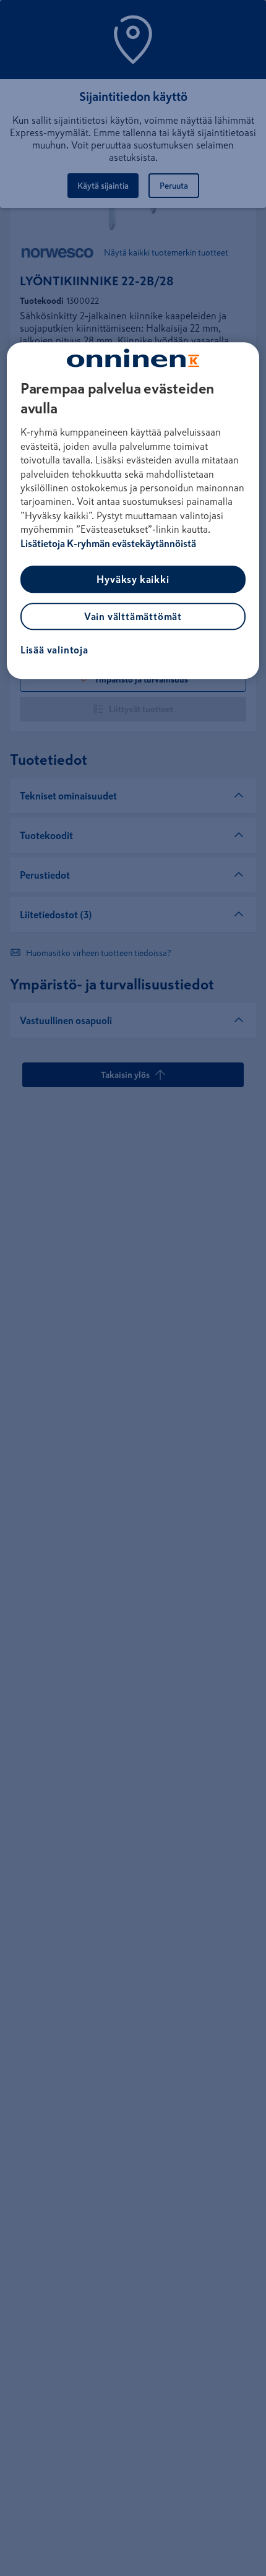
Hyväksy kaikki (133, 579)
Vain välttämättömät (133, 616)
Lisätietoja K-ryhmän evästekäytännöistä (108, 543)
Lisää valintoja (54, 650)
